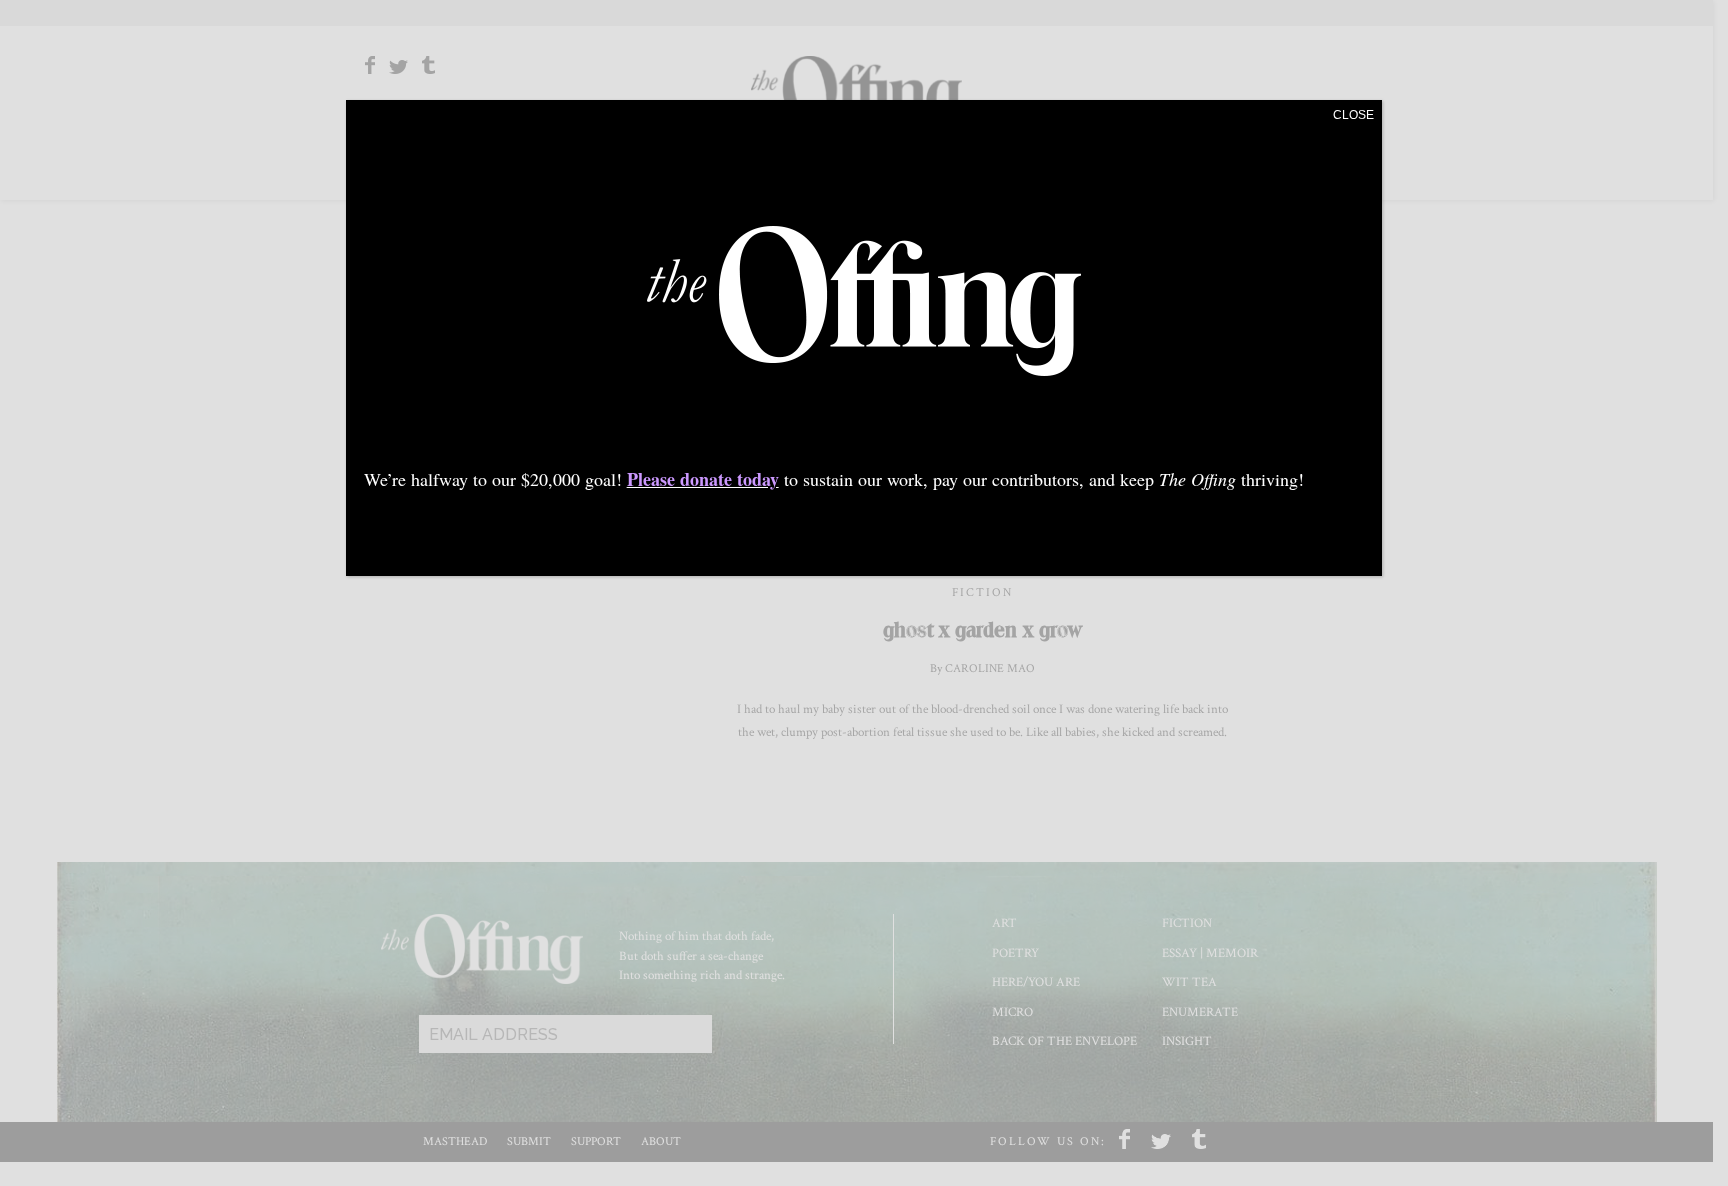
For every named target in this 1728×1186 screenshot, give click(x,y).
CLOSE (1353, 115)
